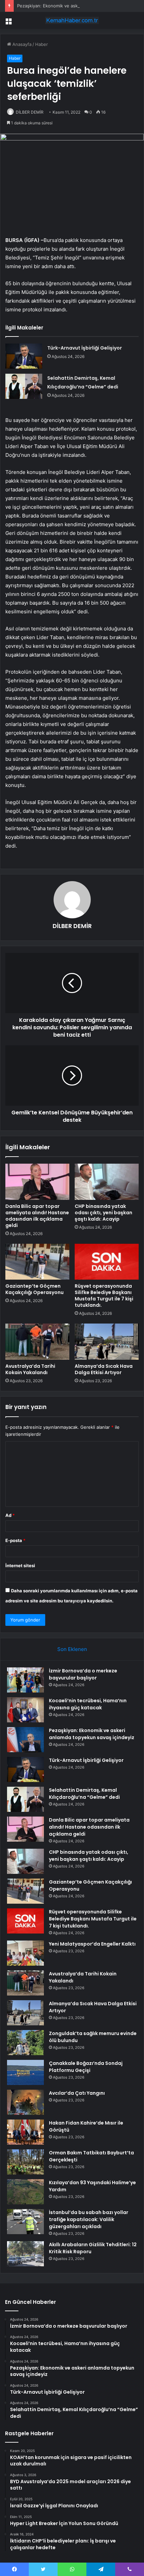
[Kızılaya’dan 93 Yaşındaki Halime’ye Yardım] (25, 2192)
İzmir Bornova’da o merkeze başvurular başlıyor (83, 1674)
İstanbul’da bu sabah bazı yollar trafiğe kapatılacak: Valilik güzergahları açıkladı (89, 2219)
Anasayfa (21, 44)
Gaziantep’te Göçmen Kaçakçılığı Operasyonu (34, 1289)
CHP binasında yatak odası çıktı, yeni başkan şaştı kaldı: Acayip (103, 1213)
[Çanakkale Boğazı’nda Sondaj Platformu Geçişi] (25, 2072)
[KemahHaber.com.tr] (72, 20)
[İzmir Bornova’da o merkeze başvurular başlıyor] (25, 1680)
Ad (10, 1515)
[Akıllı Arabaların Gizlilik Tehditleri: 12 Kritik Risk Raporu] (25, 2254)
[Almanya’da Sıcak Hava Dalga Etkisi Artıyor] (107, 1342)
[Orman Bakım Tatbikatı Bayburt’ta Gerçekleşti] (25, 2162)
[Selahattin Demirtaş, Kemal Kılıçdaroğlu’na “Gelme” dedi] (24, 386)
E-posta (15, 1540)
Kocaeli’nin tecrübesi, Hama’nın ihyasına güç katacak (88, 1704)
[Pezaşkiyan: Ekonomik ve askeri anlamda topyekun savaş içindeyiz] (25, 1740)
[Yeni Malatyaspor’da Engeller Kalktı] (25, 1953)
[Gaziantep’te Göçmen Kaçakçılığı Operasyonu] (37, 1262)
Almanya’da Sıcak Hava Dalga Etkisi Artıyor (104, 1369)
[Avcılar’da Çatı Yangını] (25, 2102)
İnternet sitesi (20, 1566)
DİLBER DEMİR (30, 112)
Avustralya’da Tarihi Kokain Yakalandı (30, 1369)
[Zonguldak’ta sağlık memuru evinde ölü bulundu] (25, 2043)
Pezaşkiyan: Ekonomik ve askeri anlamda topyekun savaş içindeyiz (92, 1734)
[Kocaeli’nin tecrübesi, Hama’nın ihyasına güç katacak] (25, 1710)
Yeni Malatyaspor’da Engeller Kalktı (92, 1944)
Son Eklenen (72, 1649)
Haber (42, 44)
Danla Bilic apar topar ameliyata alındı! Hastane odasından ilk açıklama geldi (37, 1216)
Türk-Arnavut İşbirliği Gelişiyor (85, 348)
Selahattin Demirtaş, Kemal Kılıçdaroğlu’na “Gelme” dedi (84, 1794)
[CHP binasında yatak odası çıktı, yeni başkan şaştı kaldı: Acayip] (107, 1182)
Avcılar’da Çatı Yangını (77, 2093)
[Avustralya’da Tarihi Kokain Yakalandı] (37, 1342)
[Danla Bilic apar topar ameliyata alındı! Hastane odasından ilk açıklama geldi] (37, 1182)
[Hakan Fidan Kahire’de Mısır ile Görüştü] (25, 2132)
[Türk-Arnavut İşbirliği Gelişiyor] (24, 356)
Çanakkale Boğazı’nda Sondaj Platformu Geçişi (86, 2067)
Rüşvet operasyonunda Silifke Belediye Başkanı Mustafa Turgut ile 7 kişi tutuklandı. (104, 1296)
